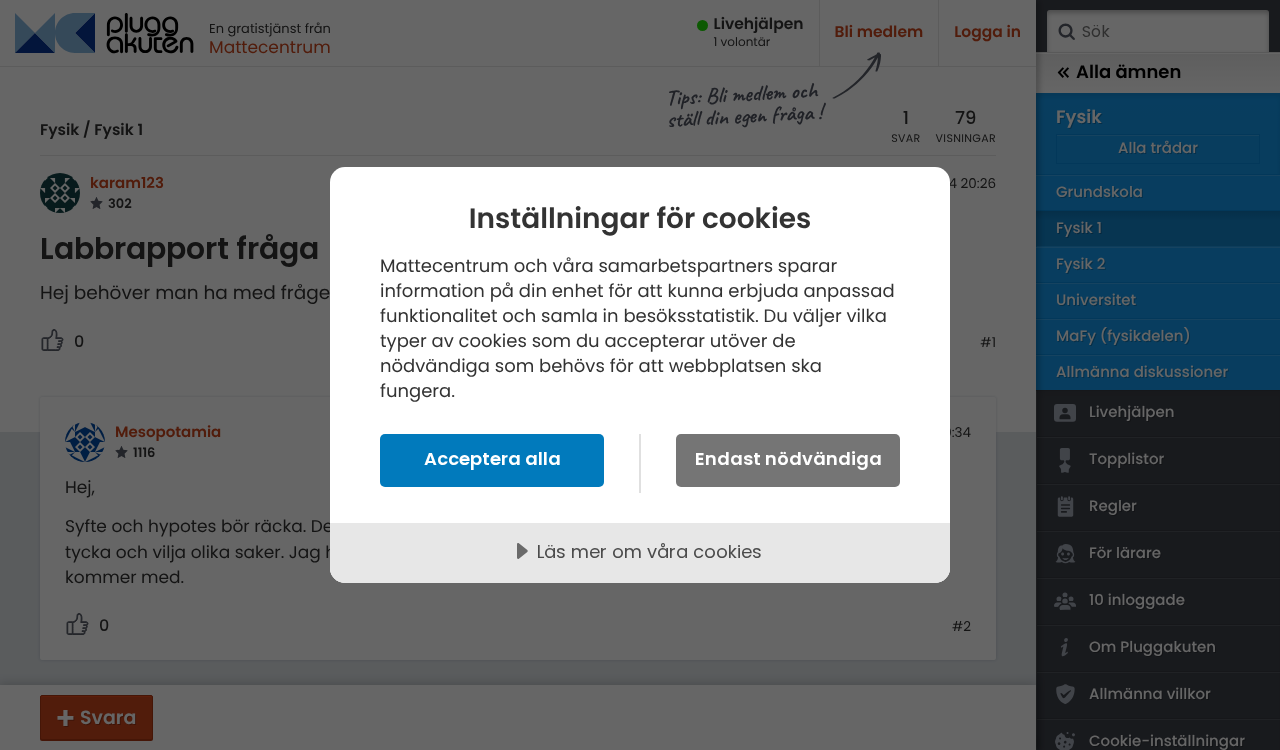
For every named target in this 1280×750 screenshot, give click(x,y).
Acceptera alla (492, 458)
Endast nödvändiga (788, 458)
